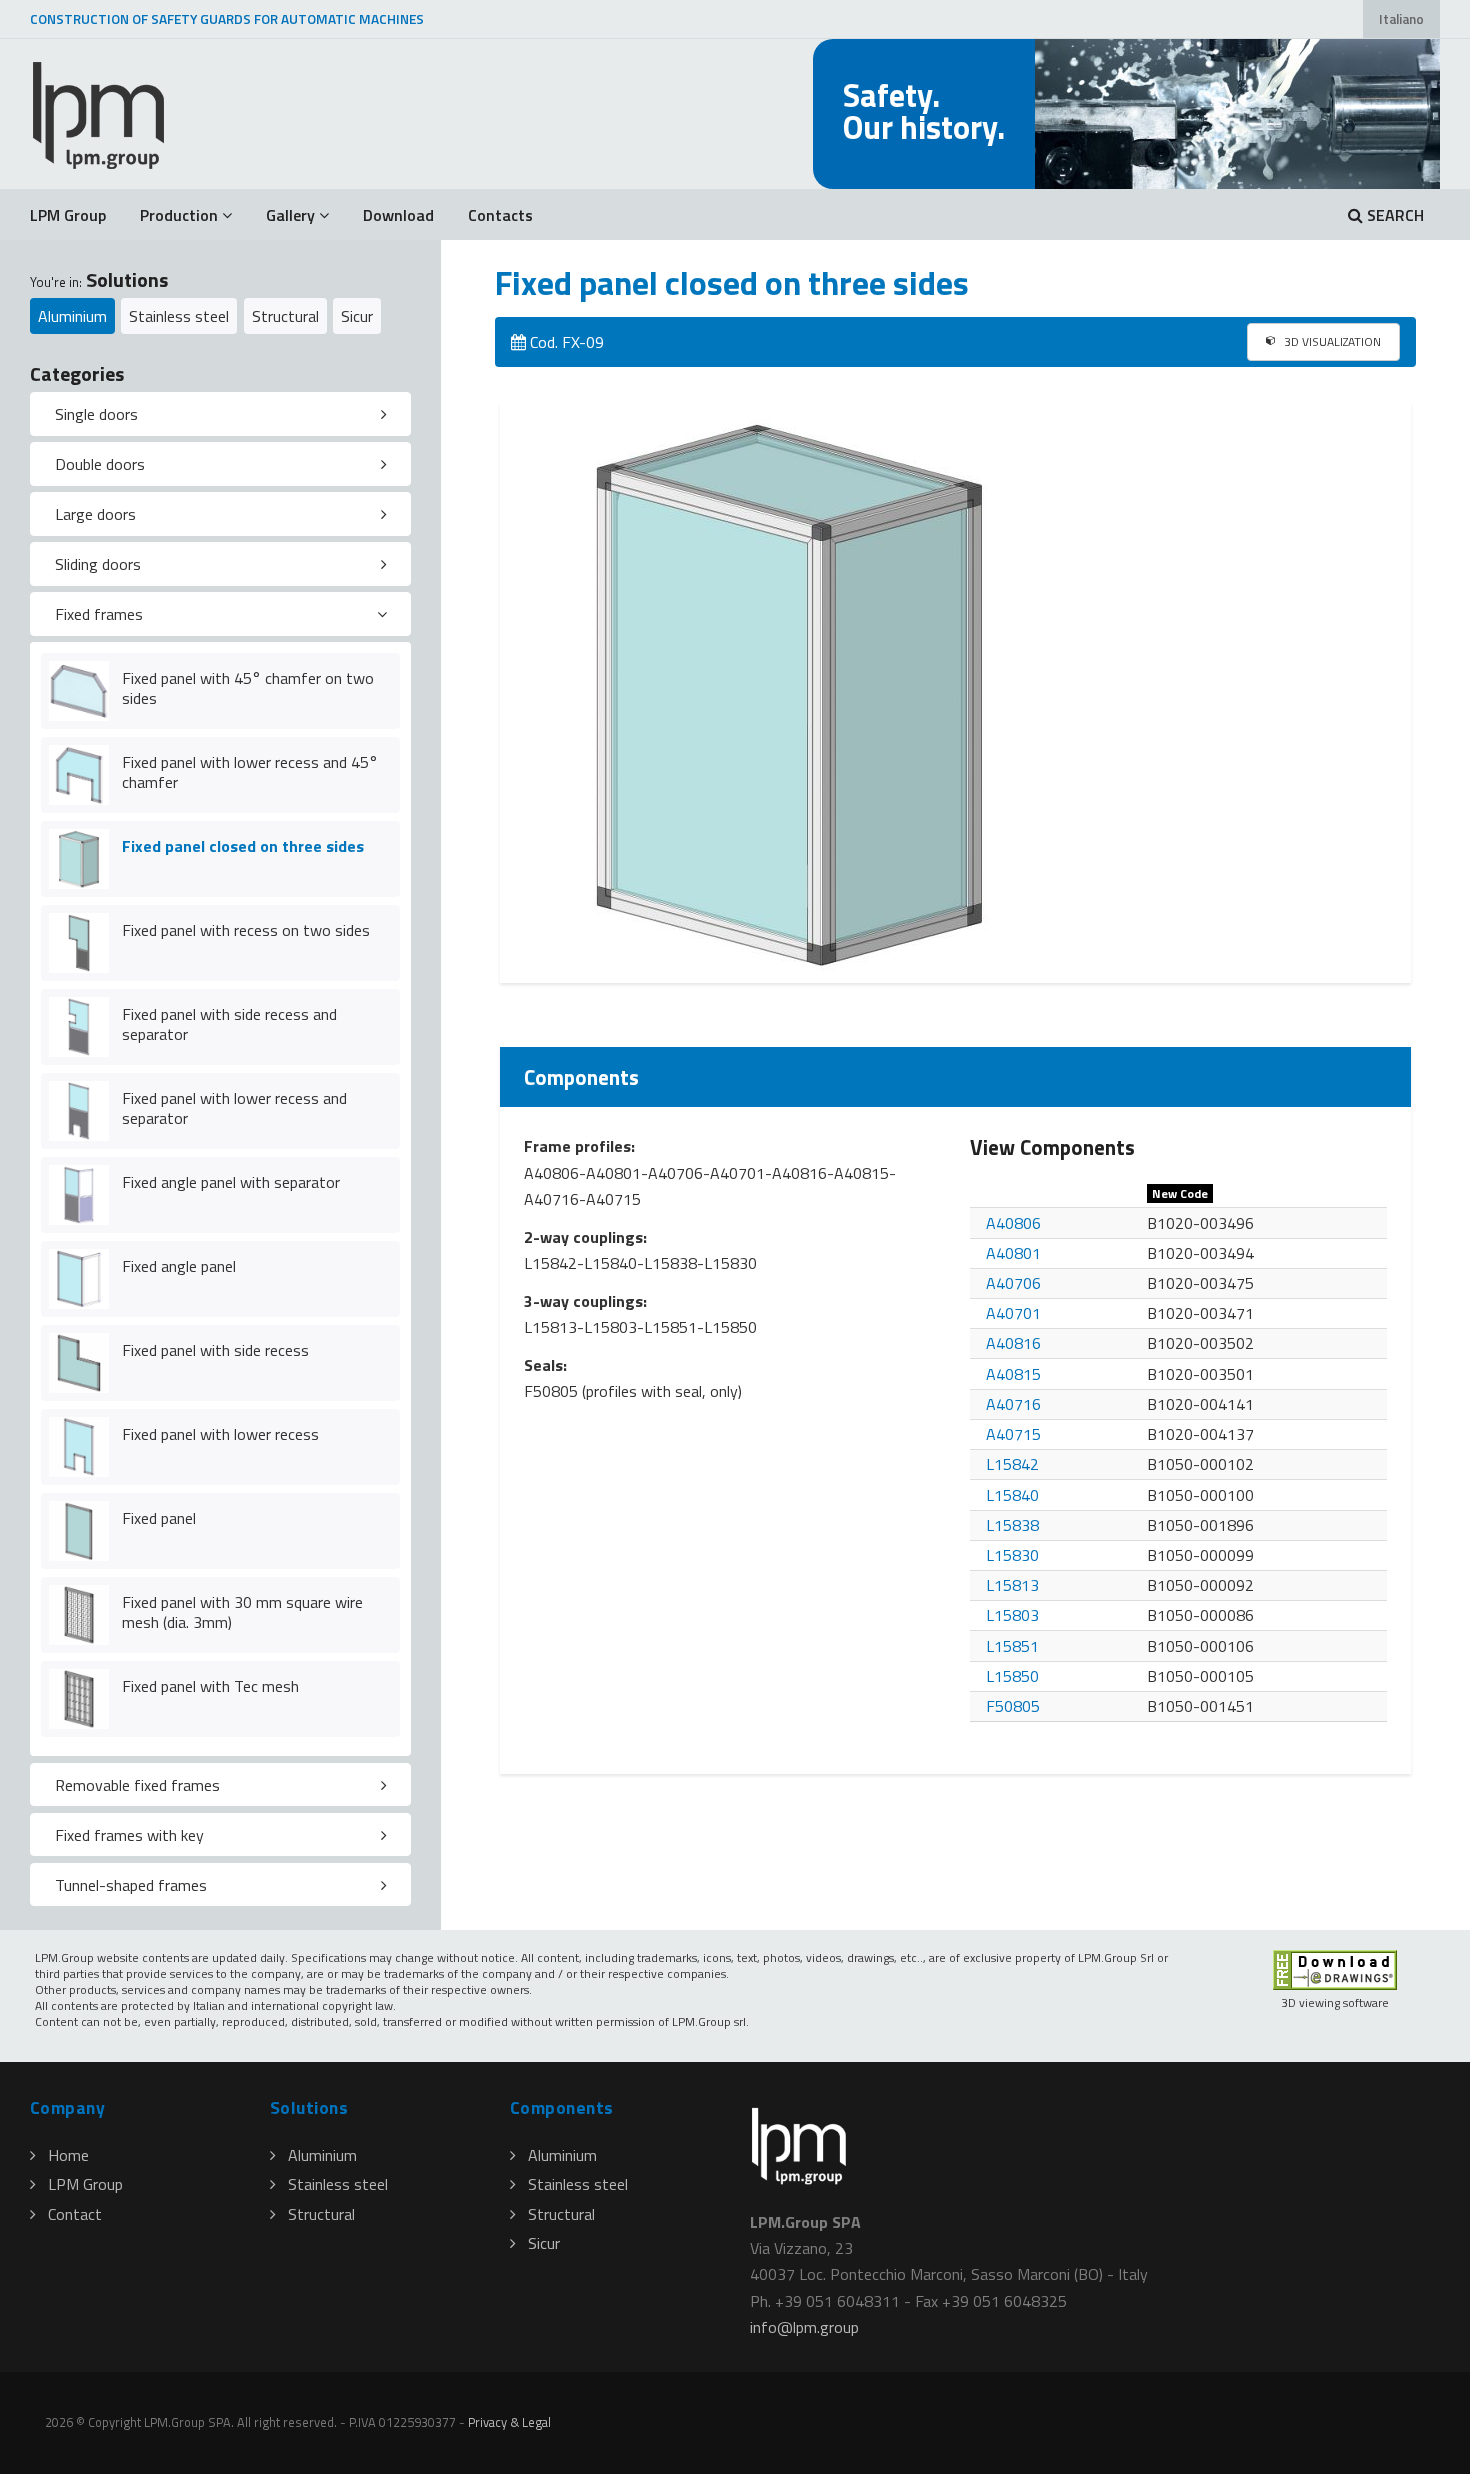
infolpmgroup (804, 2327)
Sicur (357, 316)
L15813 (1012, 1585)
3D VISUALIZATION (1331, 341)
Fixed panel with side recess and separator (229, 1024)
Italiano (1401, 19)
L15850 (1012, 1676)
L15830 (1012, 1555)
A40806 (1013, 1223)
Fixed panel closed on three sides (243, 846)
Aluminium (72, 316)
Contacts (500, 215)
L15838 (1012, 1525)
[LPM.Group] (100, 114)
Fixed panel (159, 1518)
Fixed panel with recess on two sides (246, 930)
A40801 (1013, 1253)
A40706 (1013, 1283)
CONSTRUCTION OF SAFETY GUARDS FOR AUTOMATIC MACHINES (227, 19)
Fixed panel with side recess (215, 1350)
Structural (285, 316)
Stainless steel (179, 316)
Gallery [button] (290, 215)
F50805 (1013, 1706)
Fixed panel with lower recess (220, 1434)
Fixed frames (99, 614)
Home (68, 2155)
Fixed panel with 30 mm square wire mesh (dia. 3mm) (242, 1612)
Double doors (100, 464)
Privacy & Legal (509, 2422)
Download (398, 215)
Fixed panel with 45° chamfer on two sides (248, 688)
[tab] (220, 414)
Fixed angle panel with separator (231, 1182)
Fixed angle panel (179, 1266)
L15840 (1012, 1495)
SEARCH (1393, 215)
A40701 (1013, 1313)
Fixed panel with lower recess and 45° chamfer (250, 772)
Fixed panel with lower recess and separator (234, 1108)
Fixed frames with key (129, 1835)
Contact (75, 2214)
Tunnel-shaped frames (131, 1885)
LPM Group (68, 215)
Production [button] (179, 215)
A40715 (1013, 1434)
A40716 (1013, 1404)
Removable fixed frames (137, 1785)
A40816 (1013, 1343)
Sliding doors (98, 564)
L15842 (1012, 1464)
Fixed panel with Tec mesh (210, 1686)
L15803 (1012, 1615)
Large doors (95, 514)
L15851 (1012, 1646)
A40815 (1013, 1374)
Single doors (96, 414)
